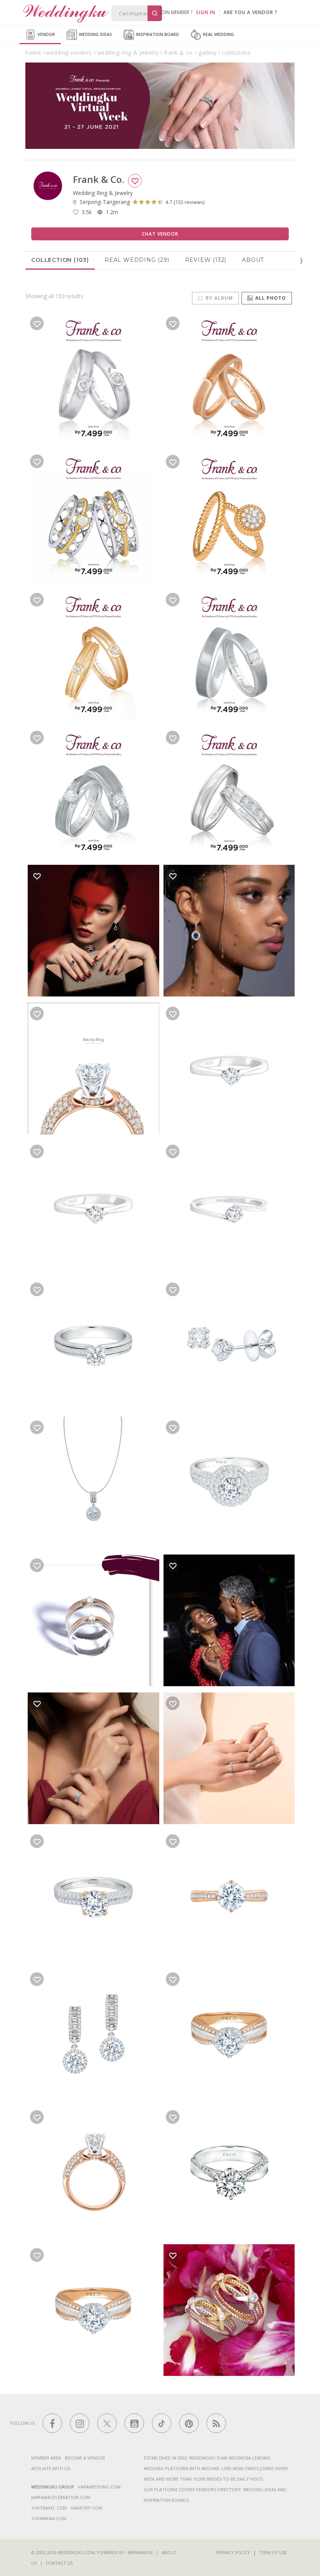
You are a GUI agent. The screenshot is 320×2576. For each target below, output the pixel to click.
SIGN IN (206, 12)
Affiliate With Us (51, 2468)
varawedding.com (99, 2487)
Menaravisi (140, 2552)
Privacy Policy (233, 2552)
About (253, 260)
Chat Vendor (160, 234)
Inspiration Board (157, 34)
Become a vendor (85, 2458)
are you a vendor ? (251, 12)
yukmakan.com (49, 2518)
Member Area (46, 2458)
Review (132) (206, 260)
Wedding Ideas (95, 34)
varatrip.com (86, 2508)
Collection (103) (60, 260)
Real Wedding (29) (137, 260)
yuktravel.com (49, 2508)
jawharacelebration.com (61, 2497)
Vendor (46, 34)
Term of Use (273, 2552)
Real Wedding (218, 34)
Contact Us (59, 2563)
